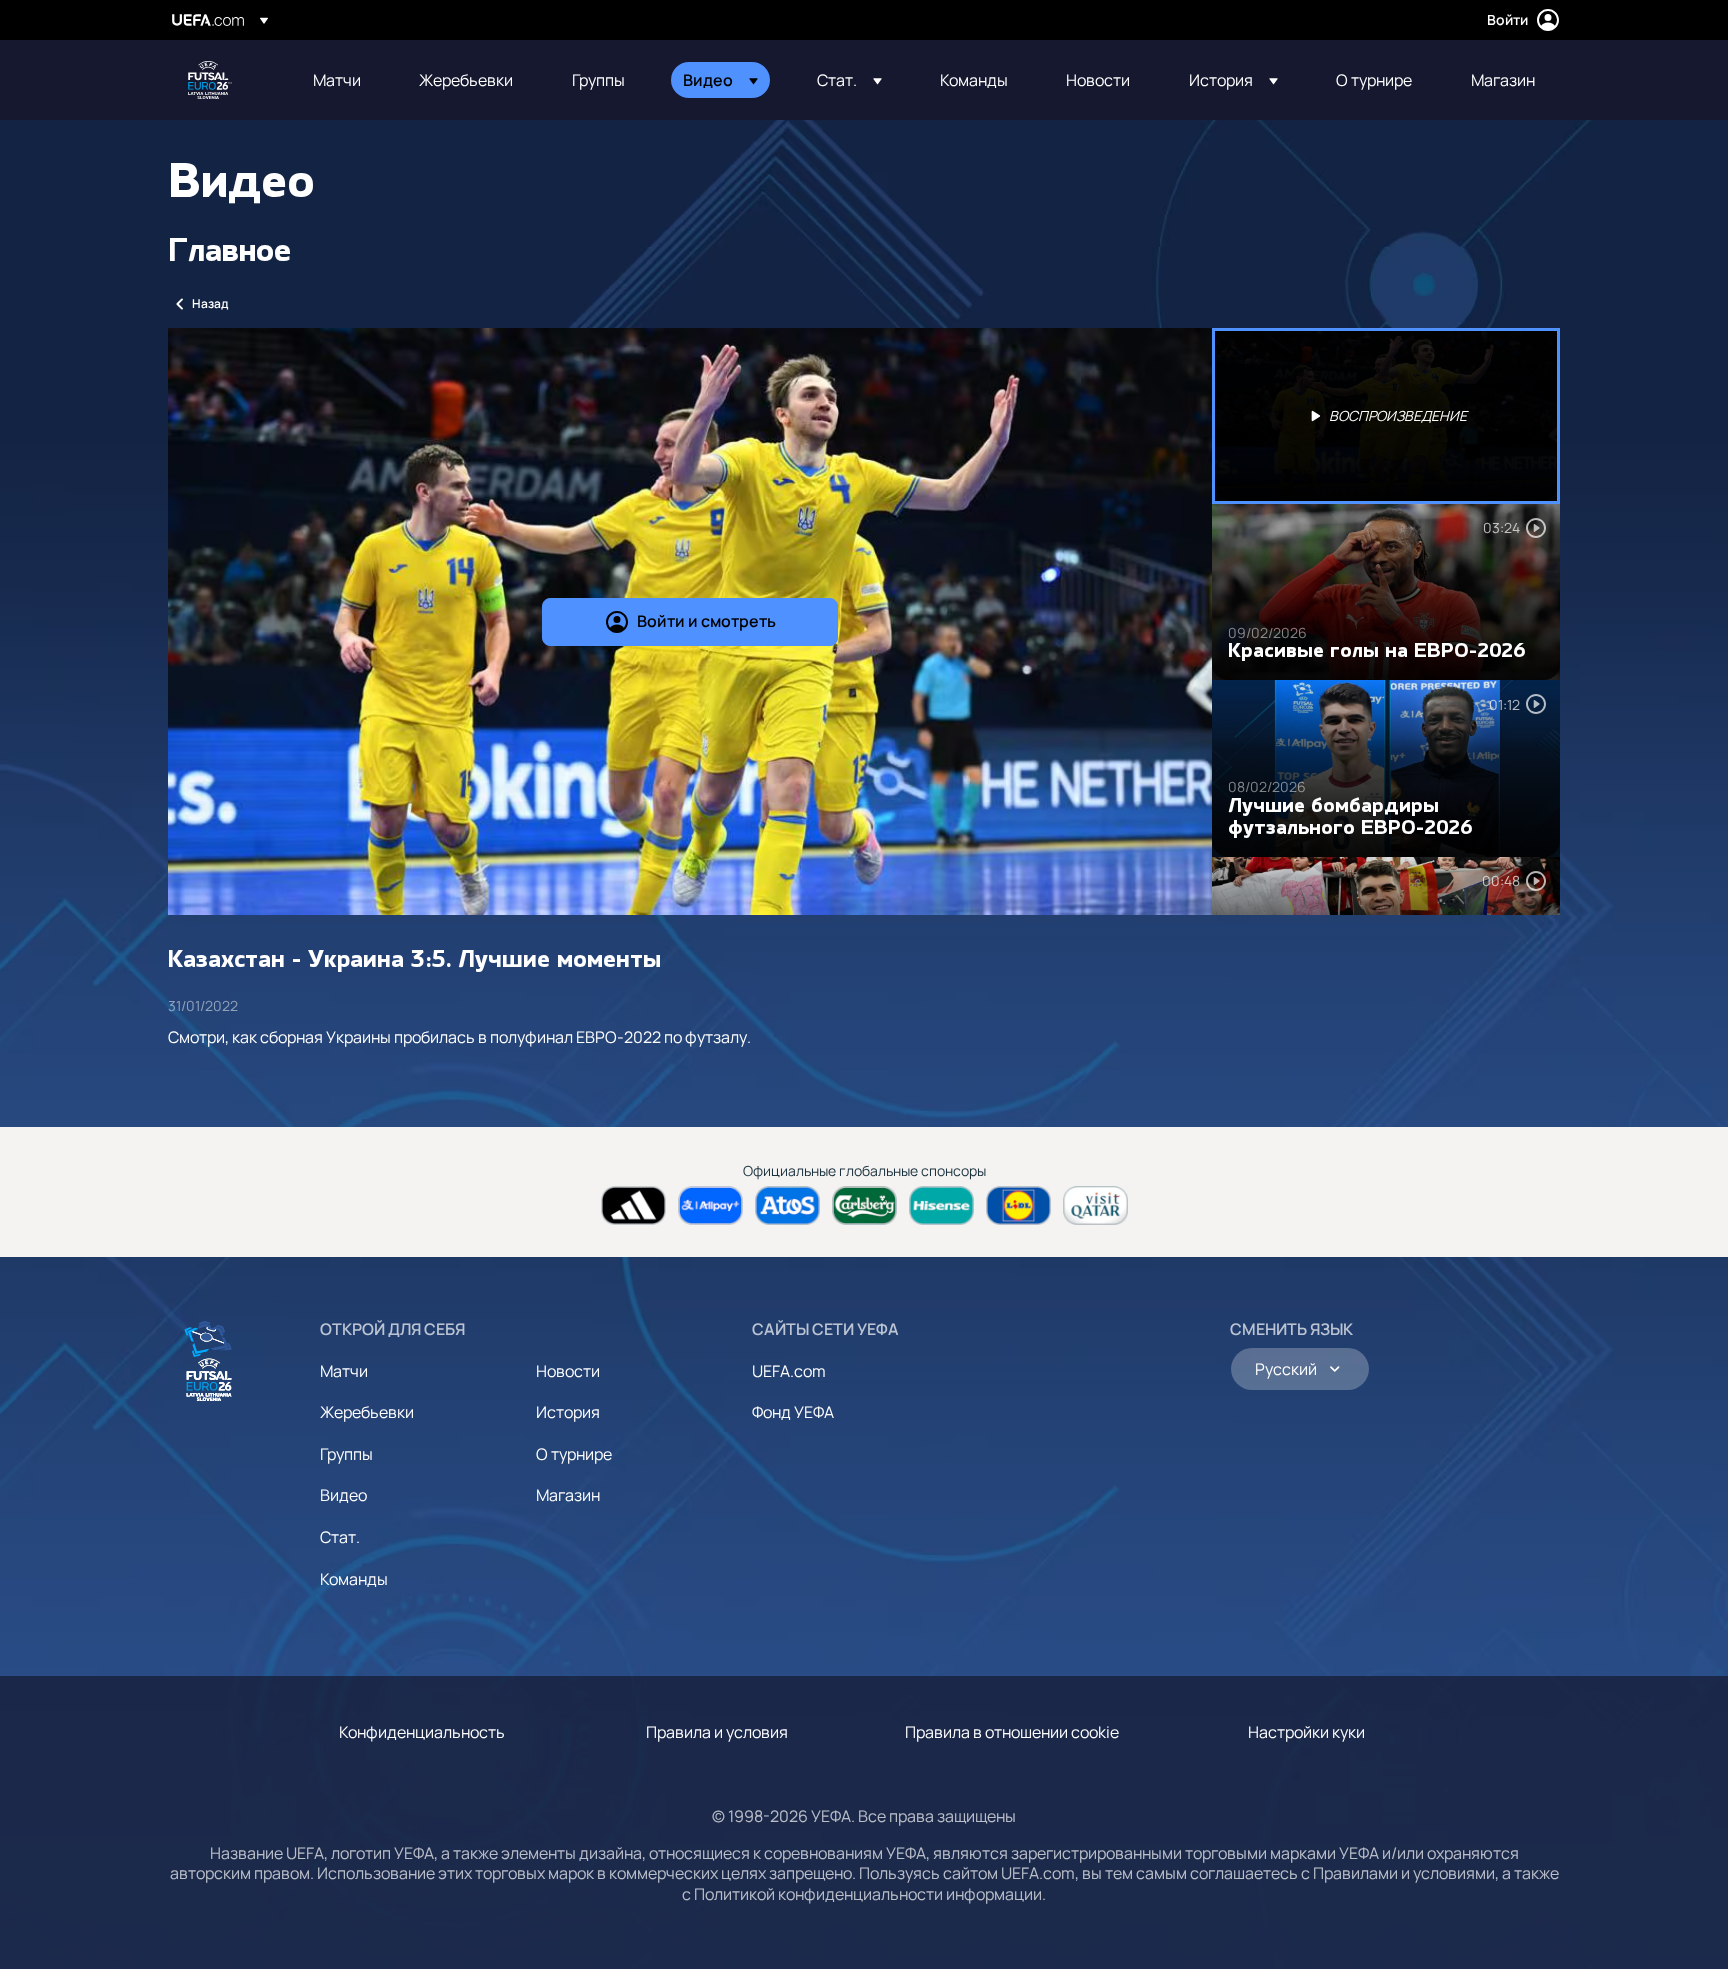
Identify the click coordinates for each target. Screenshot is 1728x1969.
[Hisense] (941, 1205)
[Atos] (787, 1205)
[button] (720, 80)
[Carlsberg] (864, 1205)
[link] (337, 80)
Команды (354, 1579)
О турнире (574, 1454)
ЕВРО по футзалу (210, 80)
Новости (568, 1371)
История (568, 1412)
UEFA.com (789, 1371)
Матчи (344, 1371)
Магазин (568, 1495)
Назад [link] (210, 303)
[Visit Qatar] (1095, 1205)
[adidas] (633, 1205)
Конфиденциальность (422, 1732)
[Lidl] (1018, 1205)
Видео (343, 1495)
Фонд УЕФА (793, 1412)
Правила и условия (717, 1732)
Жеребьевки (367, 1412)
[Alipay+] (710, 1205)
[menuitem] (341, 80)
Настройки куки (1306, 1732)
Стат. (340, 1537)
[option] (1386, 416)
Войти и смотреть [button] (706, 621)
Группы (346, 1454)
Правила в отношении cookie (1012, 1732)
